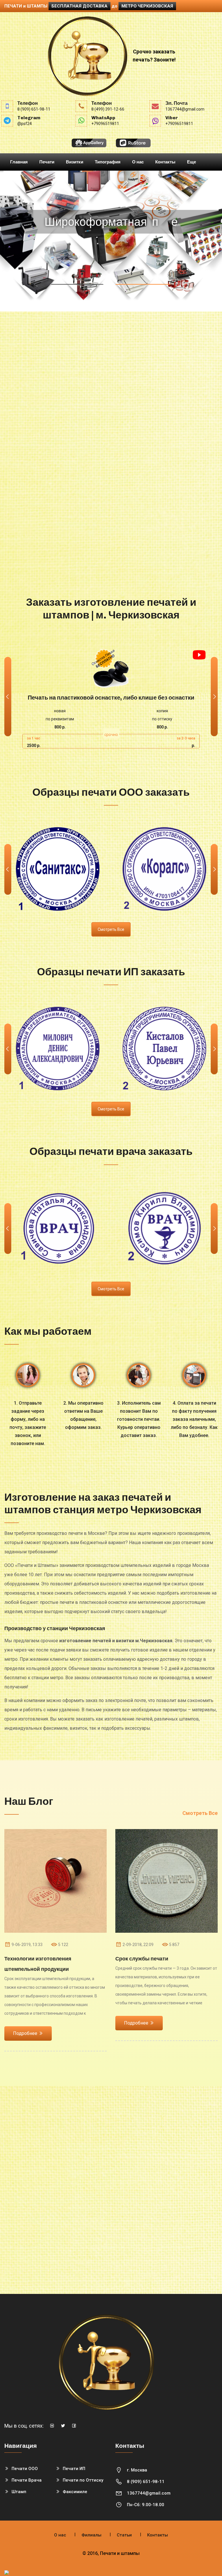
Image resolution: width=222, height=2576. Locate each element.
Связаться (77, 276)
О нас (138, 162)
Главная (19, 162)
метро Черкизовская (147, 6)
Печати (47, 162)
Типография (108, 162)
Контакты (165, 162)
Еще (192, 162)
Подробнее (143, 276)
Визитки (75, 162)
